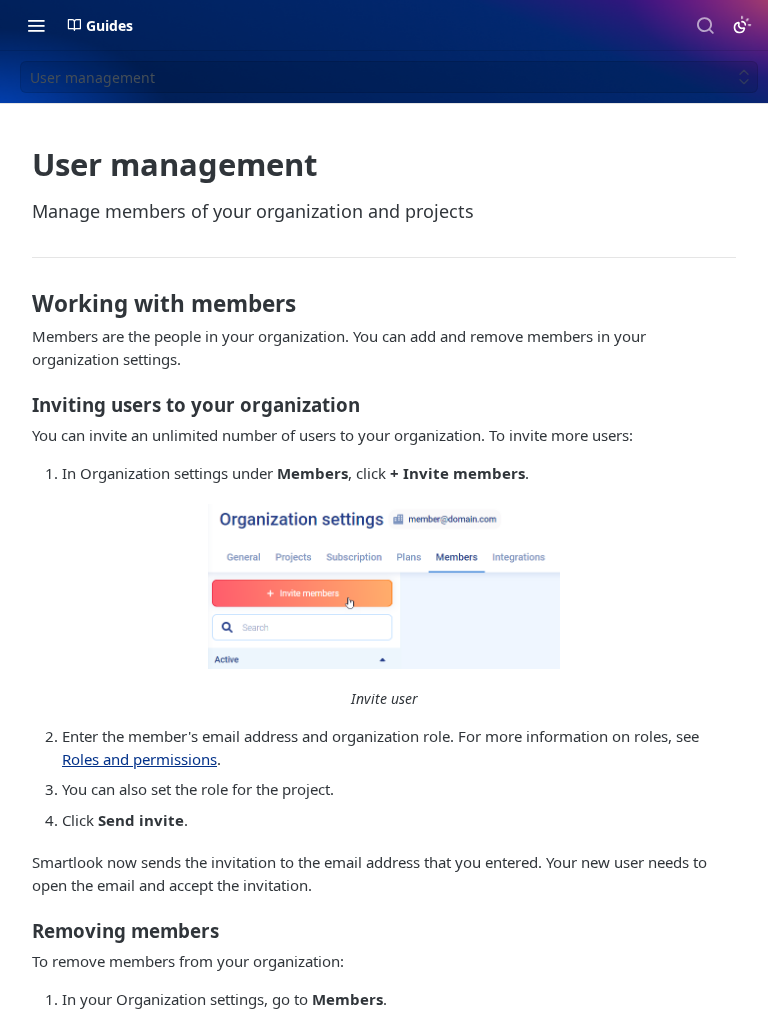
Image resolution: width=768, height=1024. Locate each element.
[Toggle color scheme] (742, 25)
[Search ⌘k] (705, 25)
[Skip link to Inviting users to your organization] (18, 405)
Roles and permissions (139, 759)
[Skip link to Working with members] (18, 304)
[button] (384, 586)
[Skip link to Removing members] (18, 931)
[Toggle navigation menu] (36, 25)
